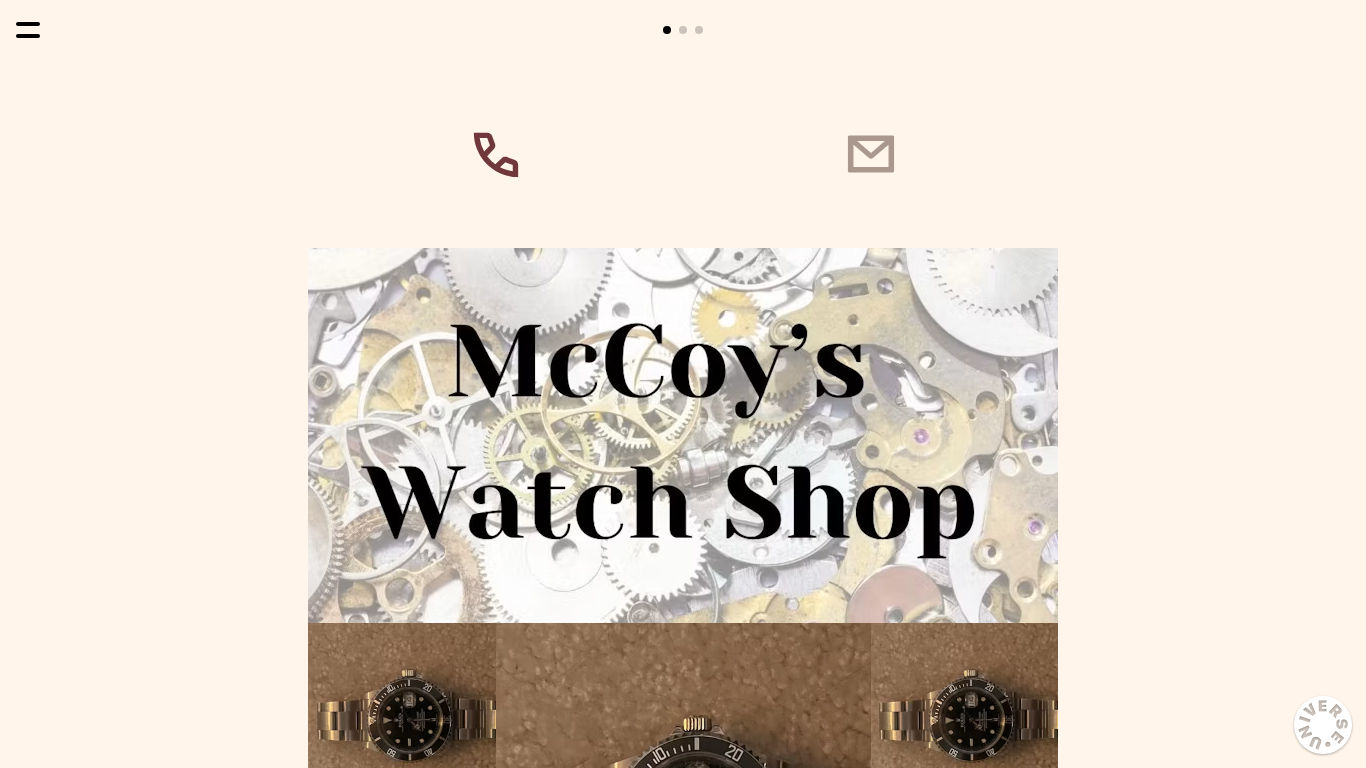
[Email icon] (870, 154)
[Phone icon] (495, 154)
